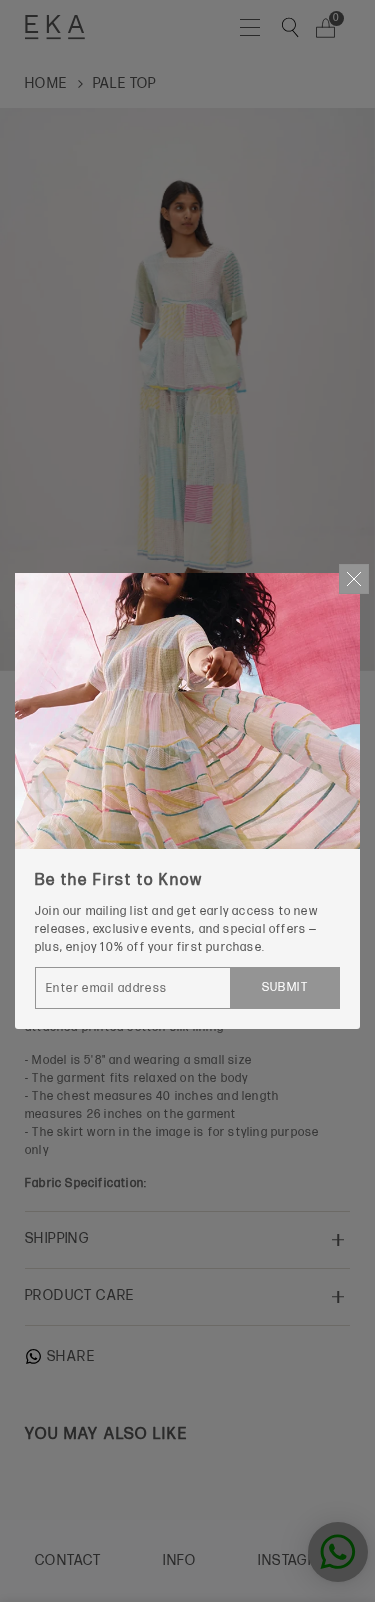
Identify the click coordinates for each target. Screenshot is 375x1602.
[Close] (354, 579)
